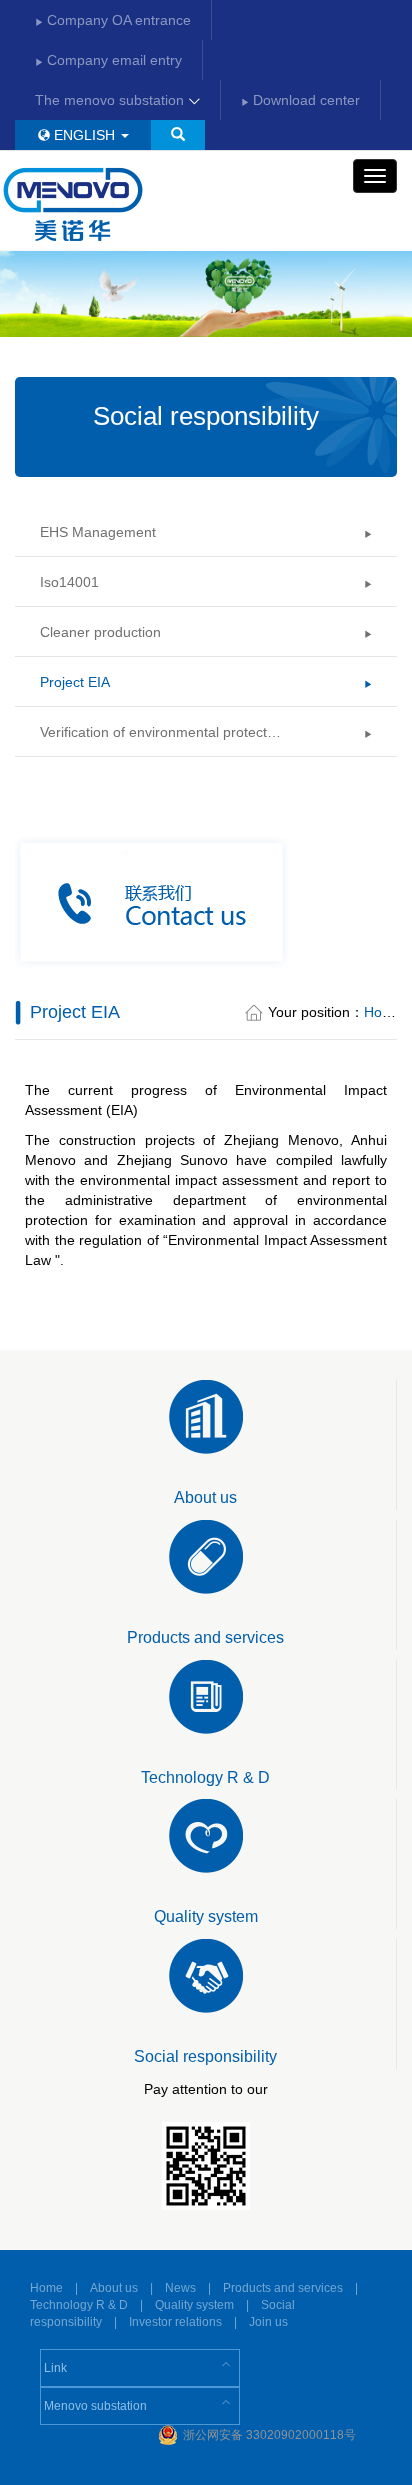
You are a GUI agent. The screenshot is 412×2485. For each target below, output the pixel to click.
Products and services (283, 2288)
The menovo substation (111, 100)
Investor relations (175, 2322)
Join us (268, 2322)
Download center (304, 100)
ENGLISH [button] (84, 135)
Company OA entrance (117, 20)
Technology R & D (79, 2305)
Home (383, 1012)
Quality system (194, 2305)
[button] (178, 135)
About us (114, 2288)
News (180, 2288)
